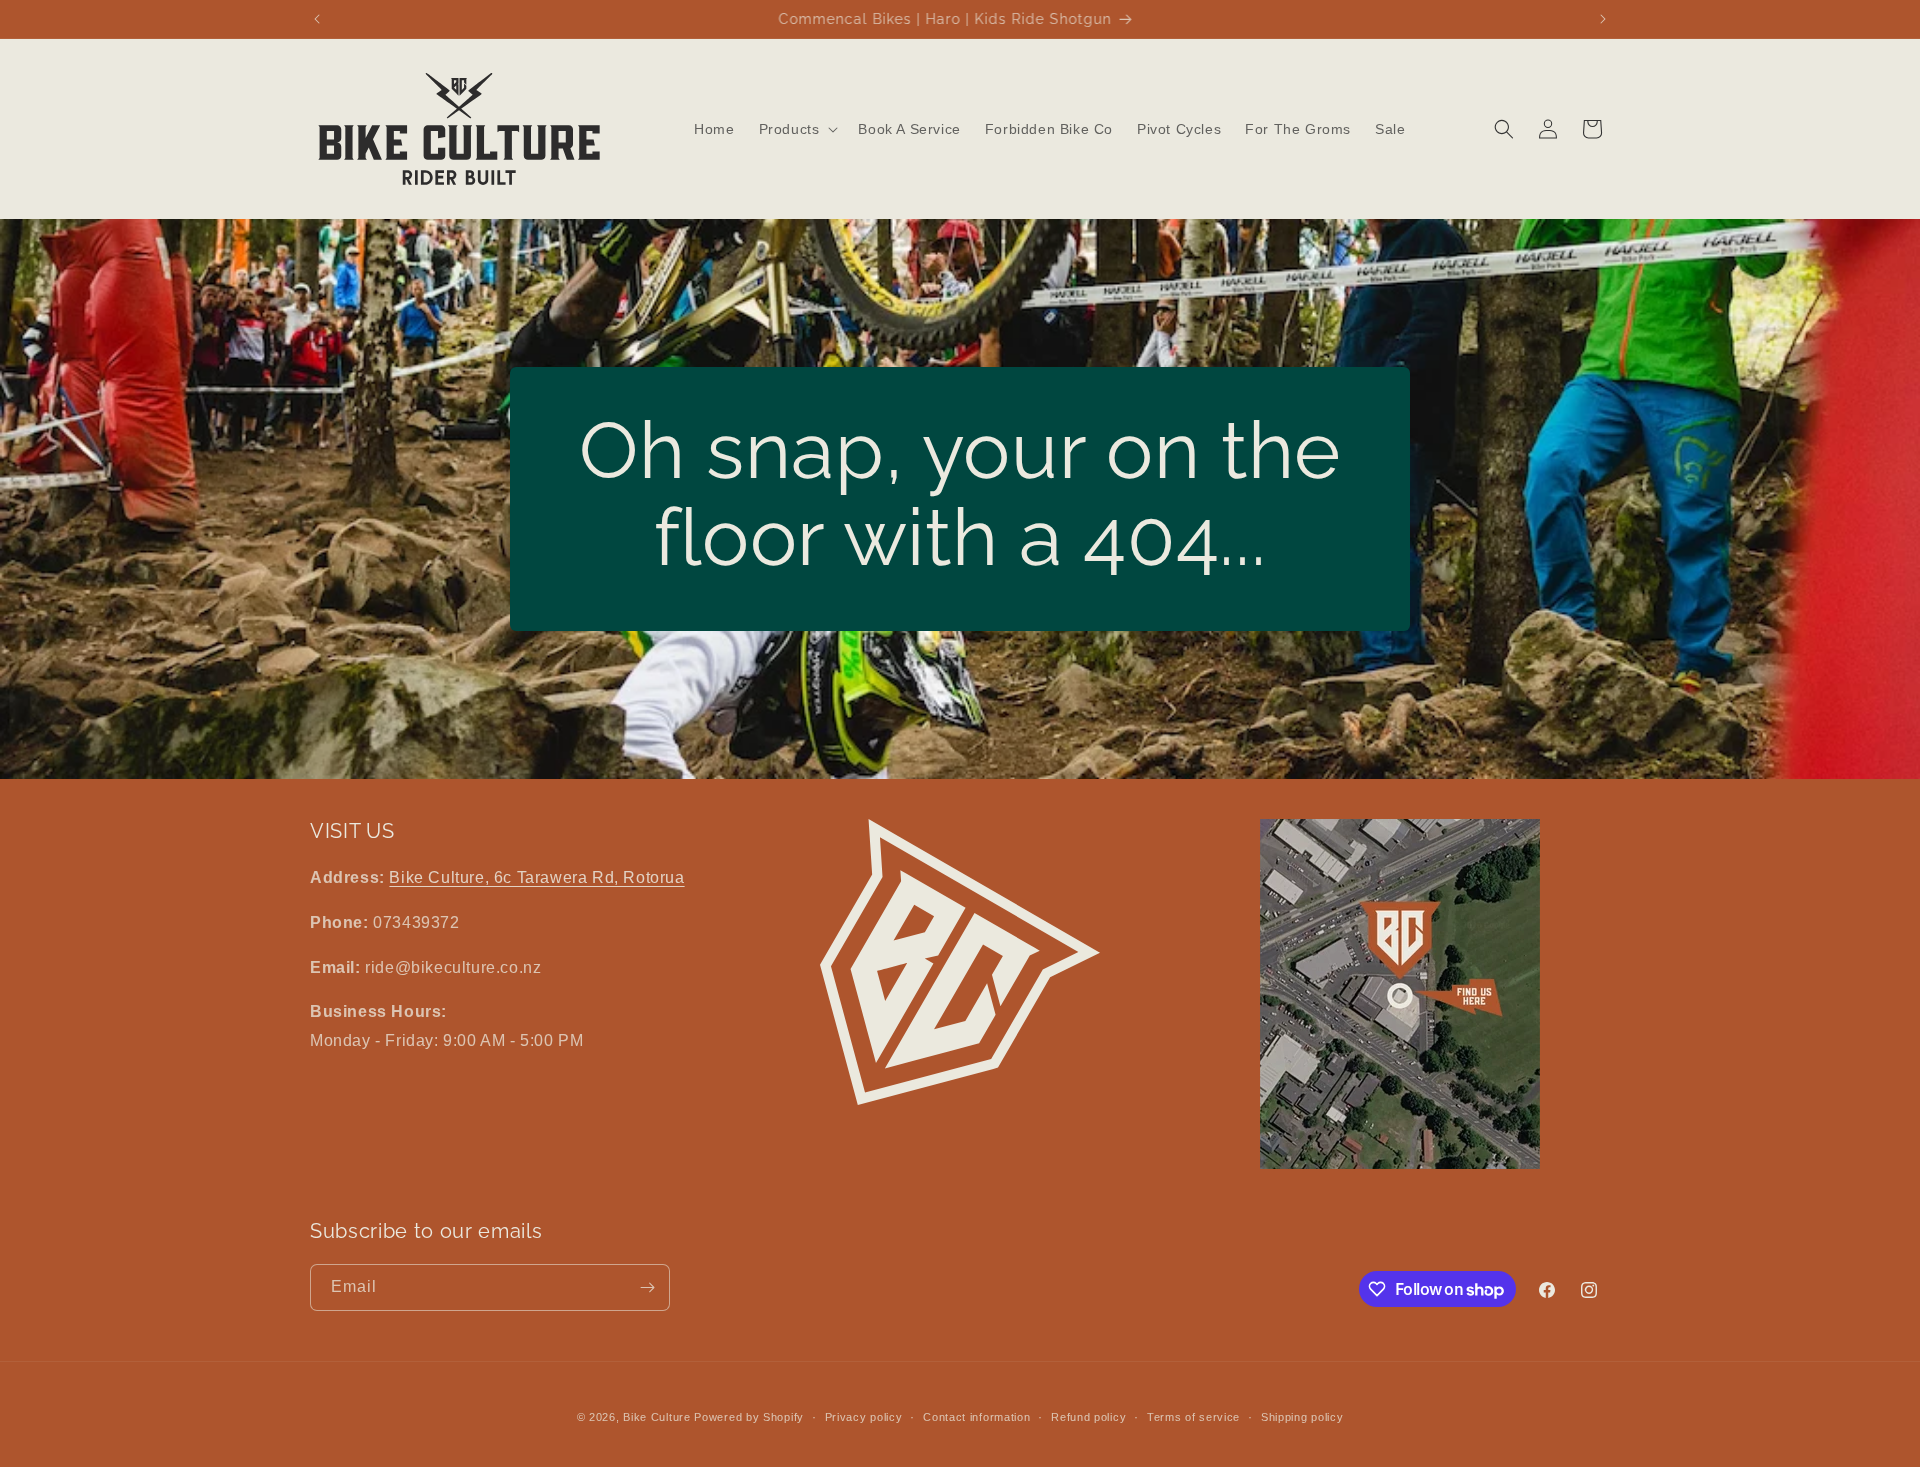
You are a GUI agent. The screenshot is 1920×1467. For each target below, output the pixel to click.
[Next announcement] (1603, 19)
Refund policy (1088, 1417)
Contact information (976, 1417)
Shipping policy (1302, 1417)
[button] (797, 129)
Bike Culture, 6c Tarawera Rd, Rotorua (536, 877)
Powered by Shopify (749, 1417)
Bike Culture (656, 1417)
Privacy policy (864, 1417)
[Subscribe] (647, 1287)
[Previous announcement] (317, 19)
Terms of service (1193, 1417)
